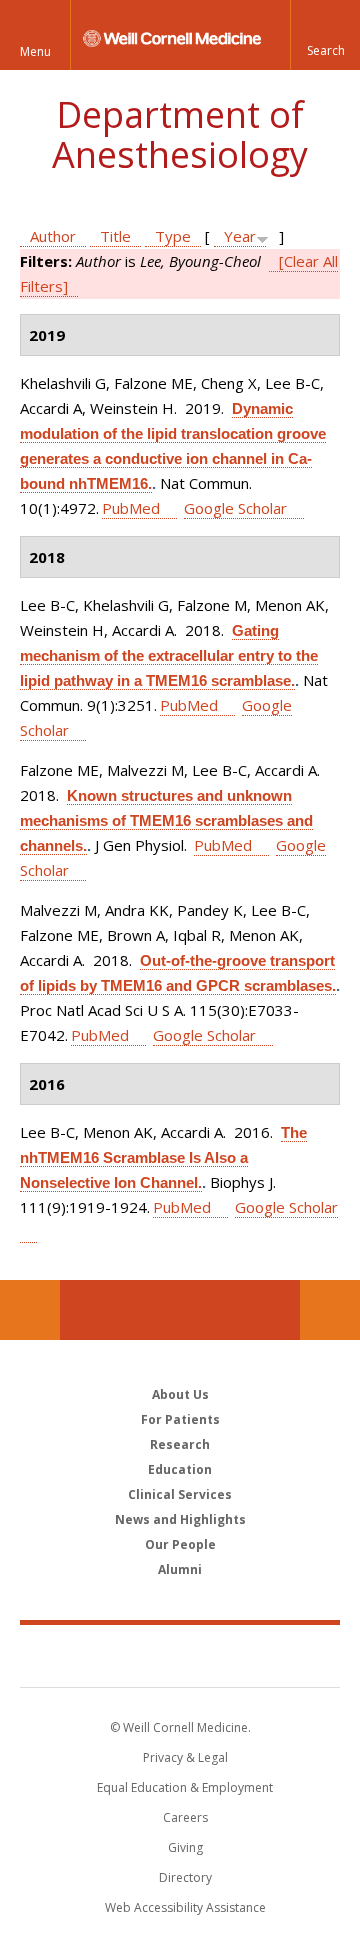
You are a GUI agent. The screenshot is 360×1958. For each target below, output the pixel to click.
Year (240, 236)
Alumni (180, 1569)
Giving (185, 1847)
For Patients (180, 1419)
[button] (325, 35)
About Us (180, 1394)
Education (180, 1469)
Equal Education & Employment (185, 1787)
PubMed (131, 508)
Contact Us (330, 1310)
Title (115, 236)
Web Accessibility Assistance (185, 1907)
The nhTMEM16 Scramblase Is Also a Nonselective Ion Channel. (163, 1157)
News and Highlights (180, 1519)
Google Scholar (235, 508)
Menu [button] (35, 51)
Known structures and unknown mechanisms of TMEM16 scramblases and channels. (166, 820)
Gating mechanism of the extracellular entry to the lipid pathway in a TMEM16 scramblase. (169, 655)
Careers (185, 1817)
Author (53, 236)
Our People (180, 1544)
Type (173, 236)
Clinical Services (180, 1494)
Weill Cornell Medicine (180, 1655)
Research (180, 1444)
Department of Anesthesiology (180, 134)
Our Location (30, 1310)
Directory (185, 1877)
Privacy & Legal (185, 1757)
